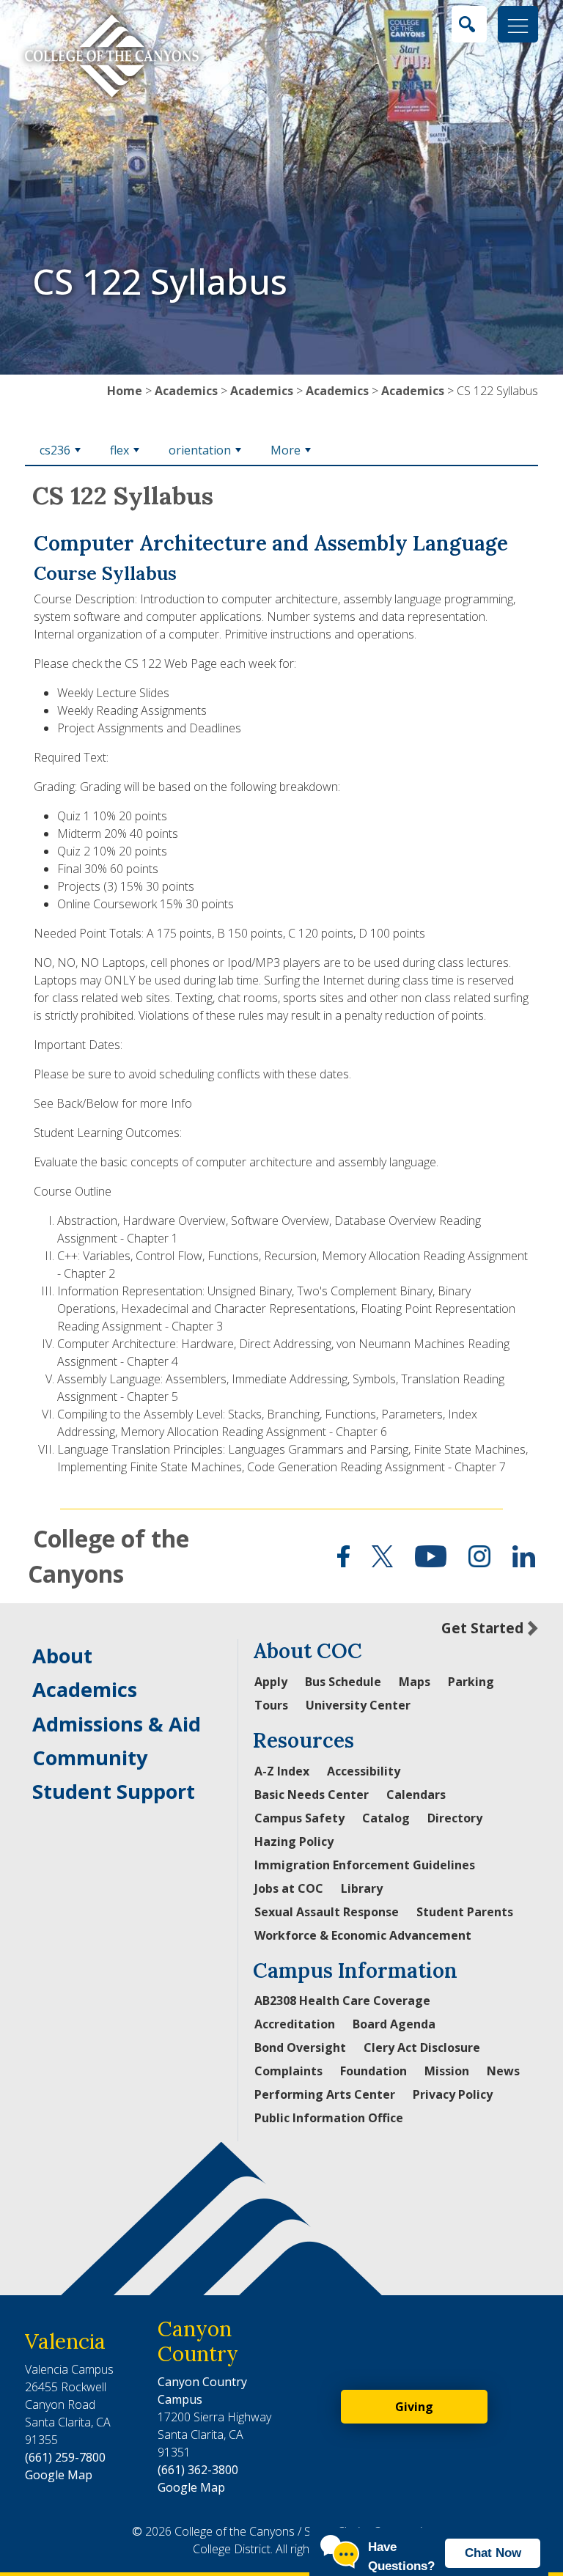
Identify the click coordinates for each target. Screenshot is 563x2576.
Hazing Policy (294, 1841)
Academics (186, 391)
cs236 (55, 450)
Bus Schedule (343, 1682)
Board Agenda (394, 2024)
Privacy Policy (453, 2094)
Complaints (288, 2071)
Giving (414, 2407)
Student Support (114, 1791)
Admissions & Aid (117, 1724)
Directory (455, 1818)
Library (362, 1888)
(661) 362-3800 (198, 2470)
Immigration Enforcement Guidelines (365, 1865)
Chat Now (493, 2553)
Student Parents (465, 1912)
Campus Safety (299, 1818)
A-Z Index (282, 1771)
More (286, 450)
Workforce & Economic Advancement (363, 1935)
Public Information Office (329, 2118)
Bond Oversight (300, 2047)
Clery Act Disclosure (422, 2047)
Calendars (416, 1795)
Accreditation (295, 2024)
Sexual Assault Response (327, 1912)
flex (119, 450)
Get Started (482, 1628)
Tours (271, 1705)
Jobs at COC (289, 1888)
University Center (358, 1705)
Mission (447, 2071)
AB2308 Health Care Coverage (342, 2001)
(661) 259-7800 (65, 2457)
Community (90, 1758)
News (503, 2071)
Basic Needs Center (312, 1795)
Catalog (386, 1818)
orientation (200, 450)
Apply (271, 1682)
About (62, 1656)
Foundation (374, 2071)
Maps (415, 1682)
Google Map (59, 2475)
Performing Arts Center (325, 2094)
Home (125, 391)
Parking (471, 1682)
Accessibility (364, 1771)
